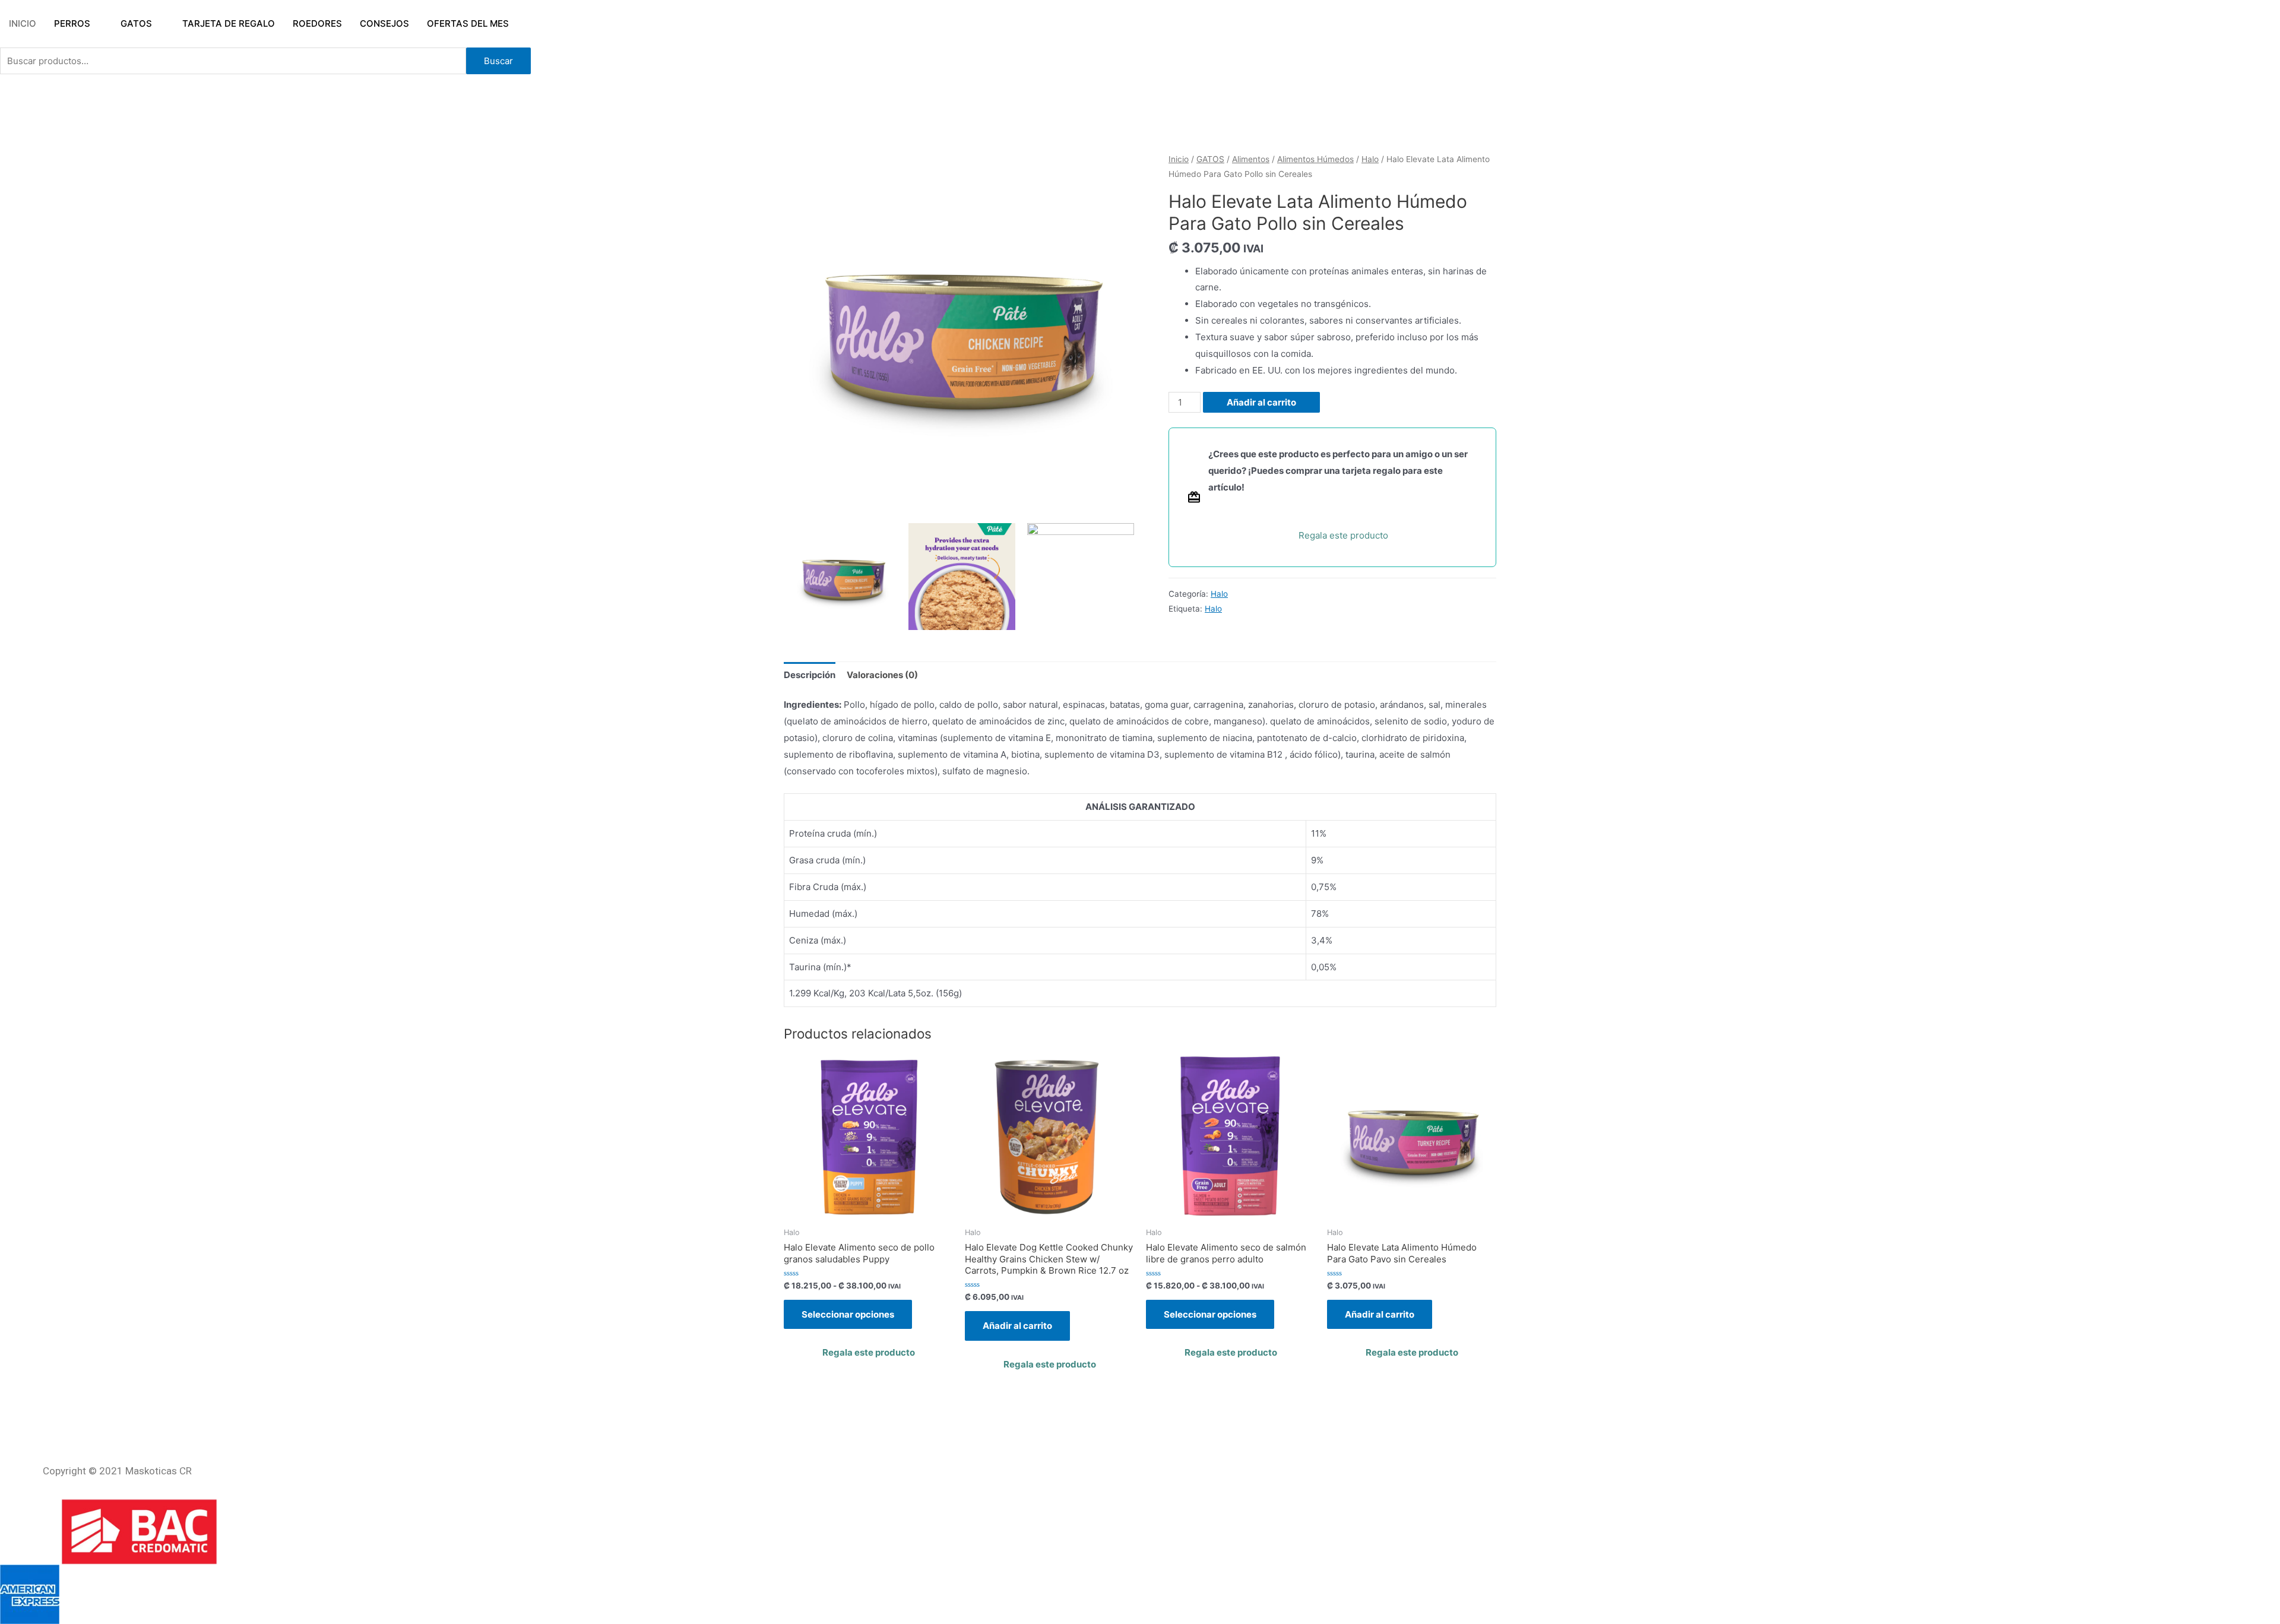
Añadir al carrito (1261, 402)
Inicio (1179, 159)
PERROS (72, 23)
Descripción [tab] (810, 675)
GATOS (136, 23)
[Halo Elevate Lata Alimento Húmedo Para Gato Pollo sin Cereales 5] (1081, 577)
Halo (1370, 159)
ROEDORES (317, 23)
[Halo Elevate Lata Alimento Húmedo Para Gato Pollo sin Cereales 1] (962, 330)
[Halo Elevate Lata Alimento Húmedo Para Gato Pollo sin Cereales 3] (962, 577)
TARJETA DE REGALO (229, 23)
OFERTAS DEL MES (468, 23)
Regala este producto (1343, 535)
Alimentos (1251, 159)
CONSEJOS (384, 23)
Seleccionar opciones (848, 1314)
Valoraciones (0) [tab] (882, 675)
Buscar (498, 61)
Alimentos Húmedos (1315, 159)
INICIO (23, 23)
